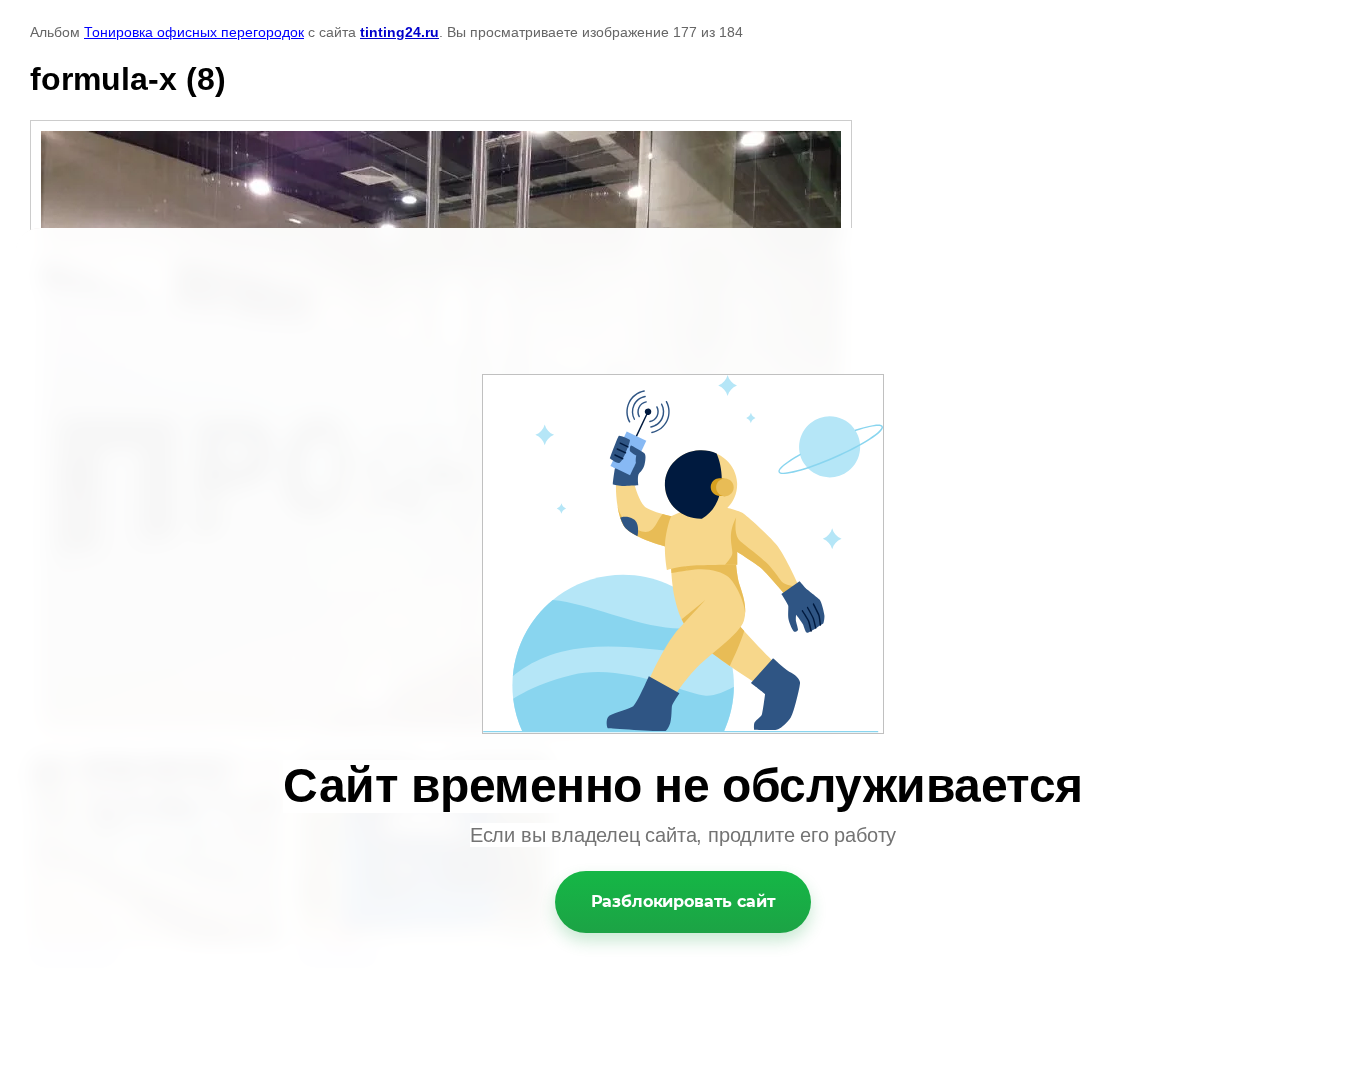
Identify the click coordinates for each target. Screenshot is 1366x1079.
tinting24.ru (399, 32)
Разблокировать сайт (683, 901)
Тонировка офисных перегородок (194, 32)
